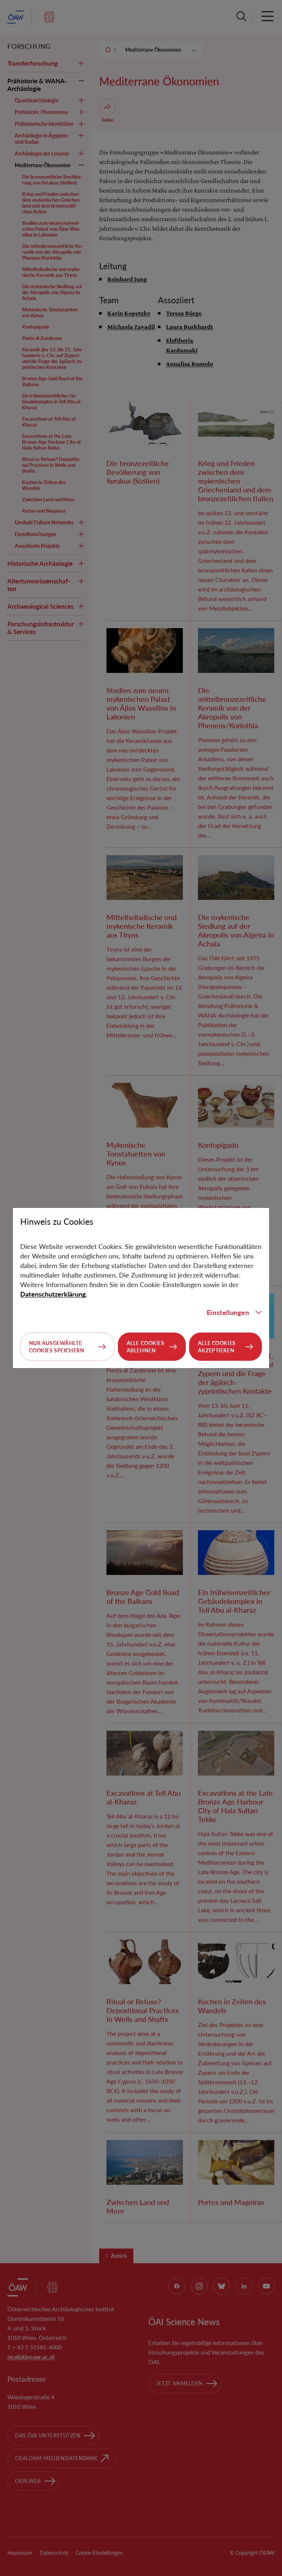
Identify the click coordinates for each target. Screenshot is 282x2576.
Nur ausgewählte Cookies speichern (57, 1347)
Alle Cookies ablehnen (146, 1347)
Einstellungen (228, 1312)
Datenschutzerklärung (53, 1294)
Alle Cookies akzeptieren (217, 1347)
